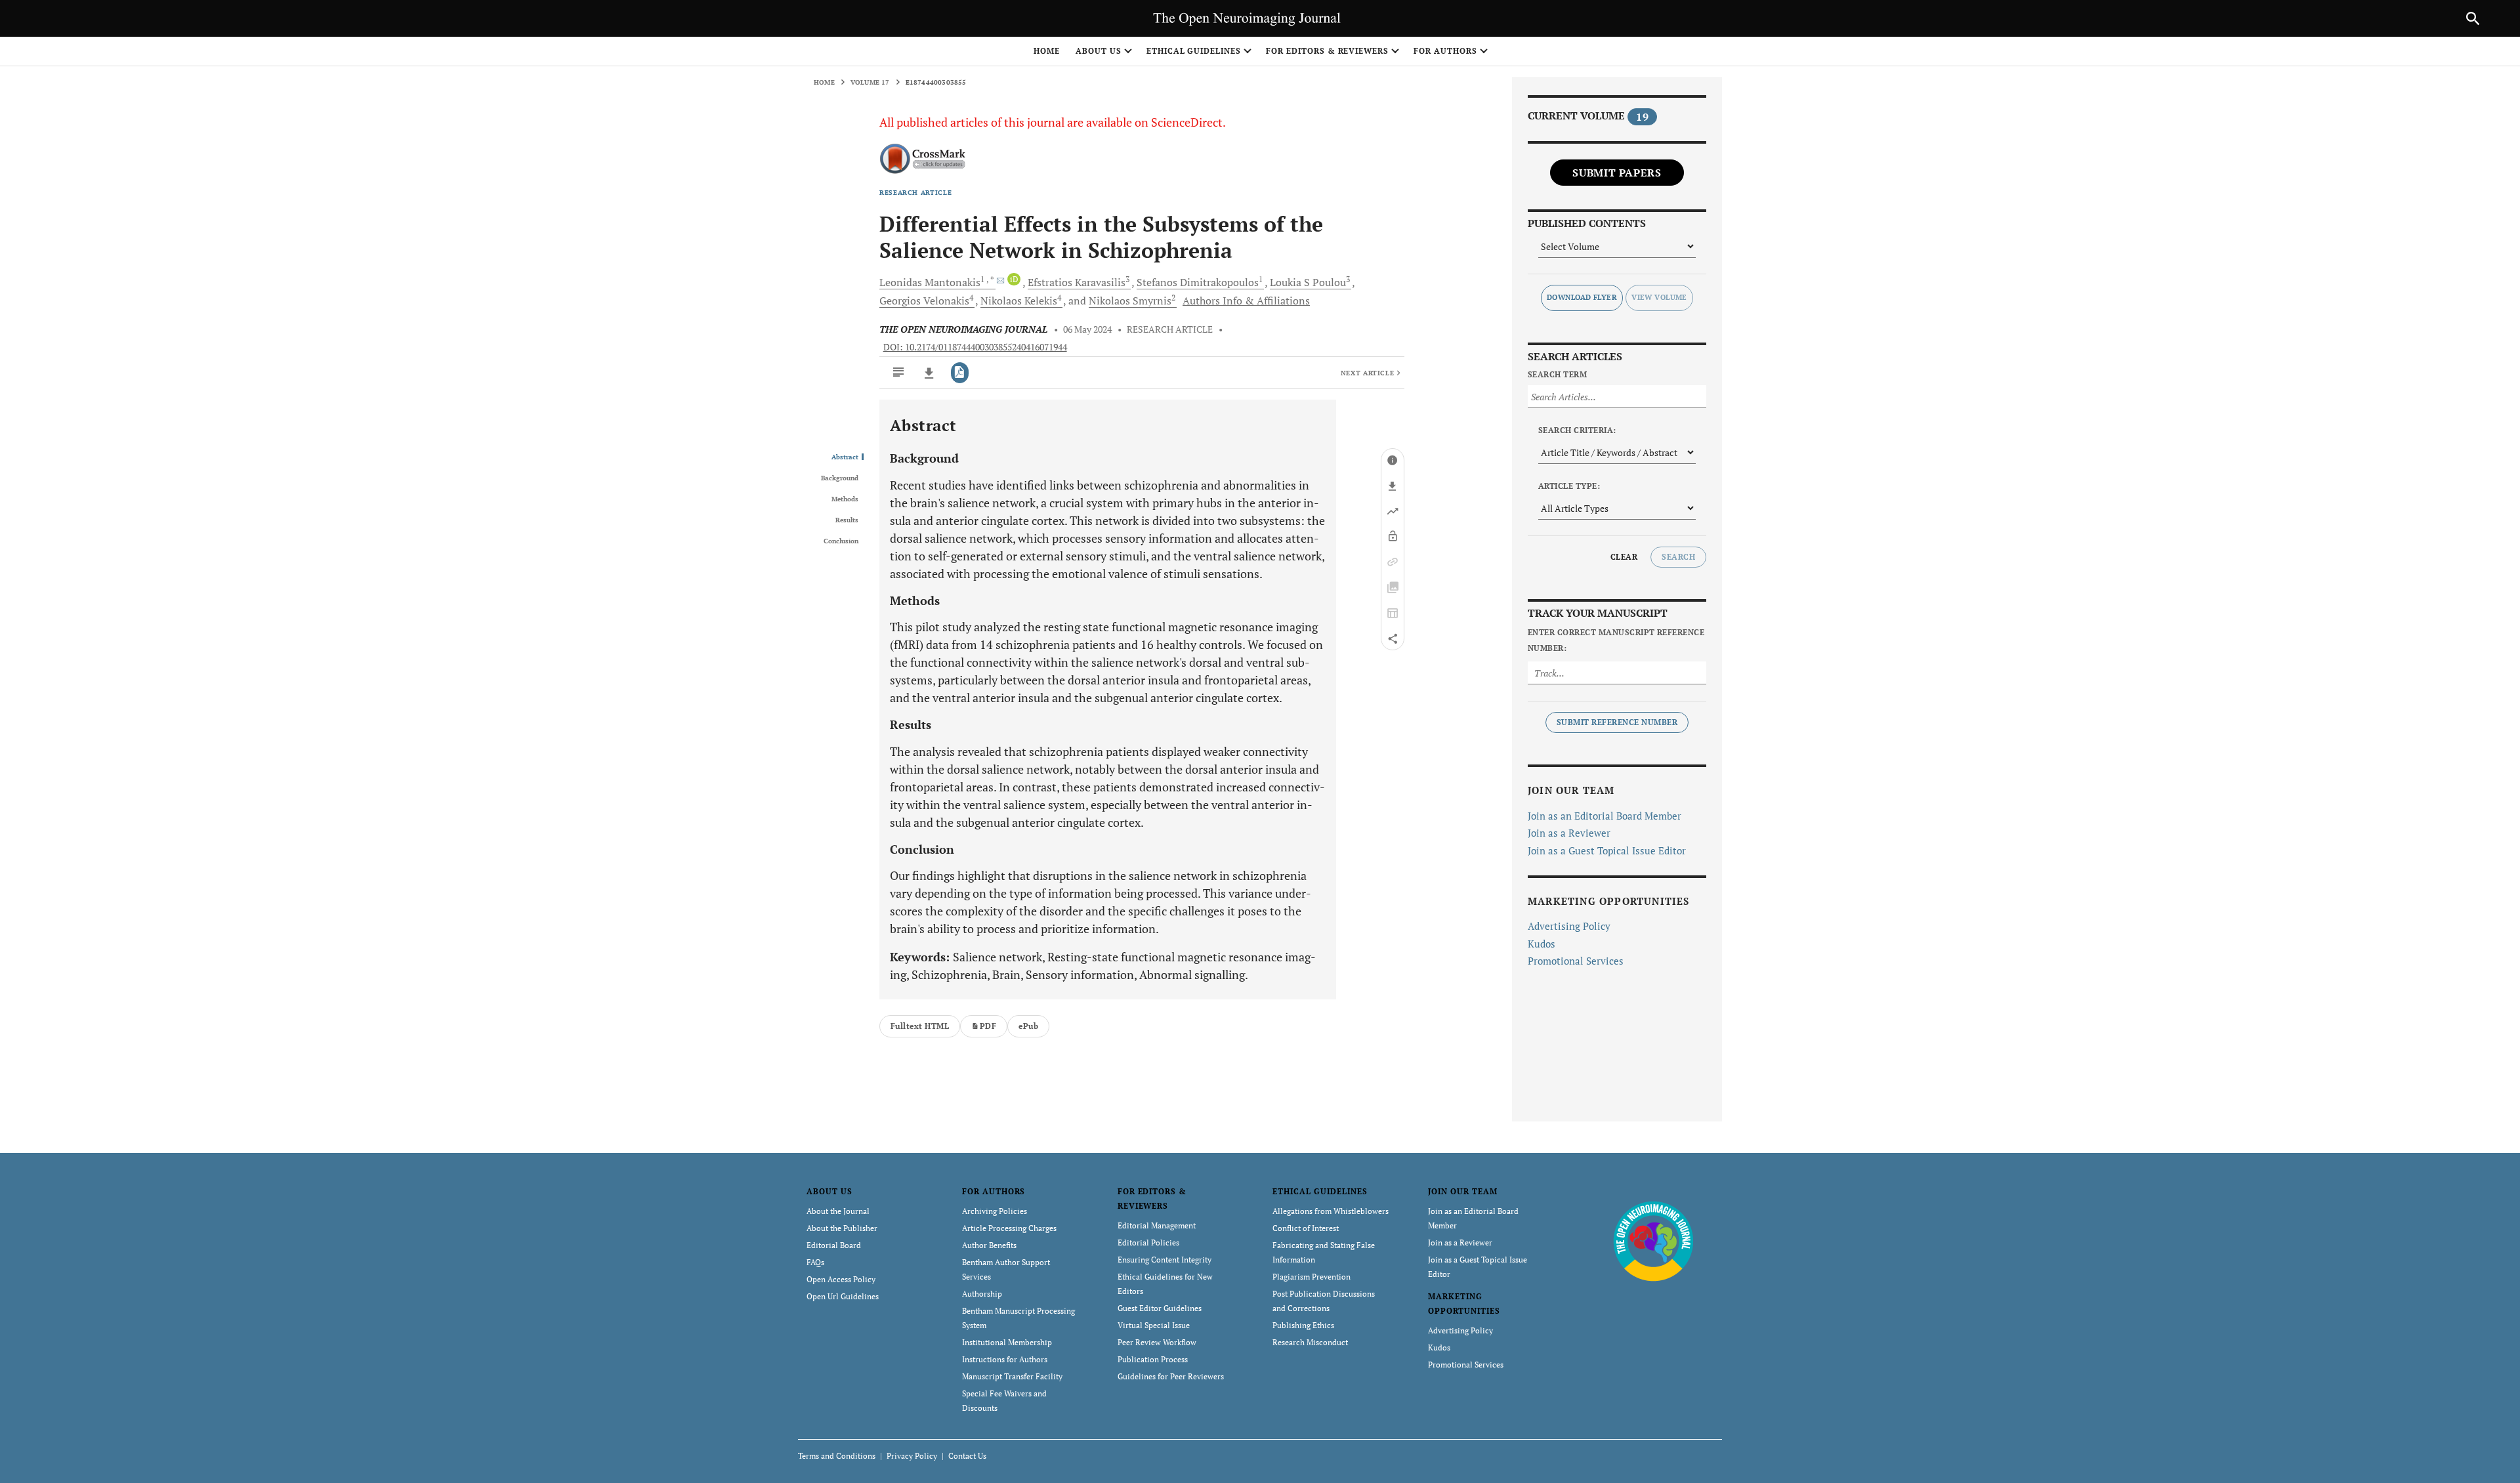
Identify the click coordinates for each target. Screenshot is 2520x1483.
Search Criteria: (1577, 430)
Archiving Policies (995, 1211)
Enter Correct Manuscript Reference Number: (1616, 640)
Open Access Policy (841, 1279)
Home (1047, 51)
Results (847, 520)
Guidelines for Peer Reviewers (1171, 1376)
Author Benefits (989, 1245)
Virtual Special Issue (1154, 1325)
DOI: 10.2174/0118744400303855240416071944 (975, 347)
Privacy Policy (912, 1456)
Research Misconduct (1310, 1342)
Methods (845, 499)
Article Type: (1569, 486)
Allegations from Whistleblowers (1331, 1211)
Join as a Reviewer (1569, 833)
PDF (988, 1026)
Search (1678, 557)
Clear (1624, 557)
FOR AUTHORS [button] (1445, 51)
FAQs (815, 1262)
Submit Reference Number (1617, 722)
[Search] (2473, 18)
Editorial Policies (1148, 1243)
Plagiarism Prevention (1312, 1277)
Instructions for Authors (1005, 1359)
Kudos (1542, 944)
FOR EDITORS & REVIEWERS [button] (1327, 51)
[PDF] (960, 373)
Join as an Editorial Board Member (1605, 816)
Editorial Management (1157, 1225)
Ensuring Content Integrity (1165, 1260)
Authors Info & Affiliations (1246, 301)
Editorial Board (834, 1245)
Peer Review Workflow (1157, 1342)
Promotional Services (1576, 961)
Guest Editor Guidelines (1160, 1308)
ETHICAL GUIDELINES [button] (1194, 51)
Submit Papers (1617, 173)
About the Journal (838, 1211)
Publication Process (1153, 1359)
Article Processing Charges (1009, 1228)
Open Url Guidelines (843, 1296)
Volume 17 (870, 82)
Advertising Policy (1569, 926)
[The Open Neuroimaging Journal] (1653, 1241)
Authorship (982, 1294)
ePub (1028, 1026)
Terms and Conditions (837, 1456)
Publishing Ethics (1303, 1325)
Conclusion (841, 541)
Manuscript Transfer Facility (1012, 1376)
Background (840, 478)
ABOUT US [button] (1099, 51)
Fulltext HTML (920, 1026)
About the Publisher (842, 1228)
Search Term (1557, 374)
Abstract (845, 457)
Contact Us (967, 1456)
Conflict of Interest (1306, 1228)
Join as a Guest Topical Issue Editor (1607, 850)
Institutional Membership (1007, 1342)
